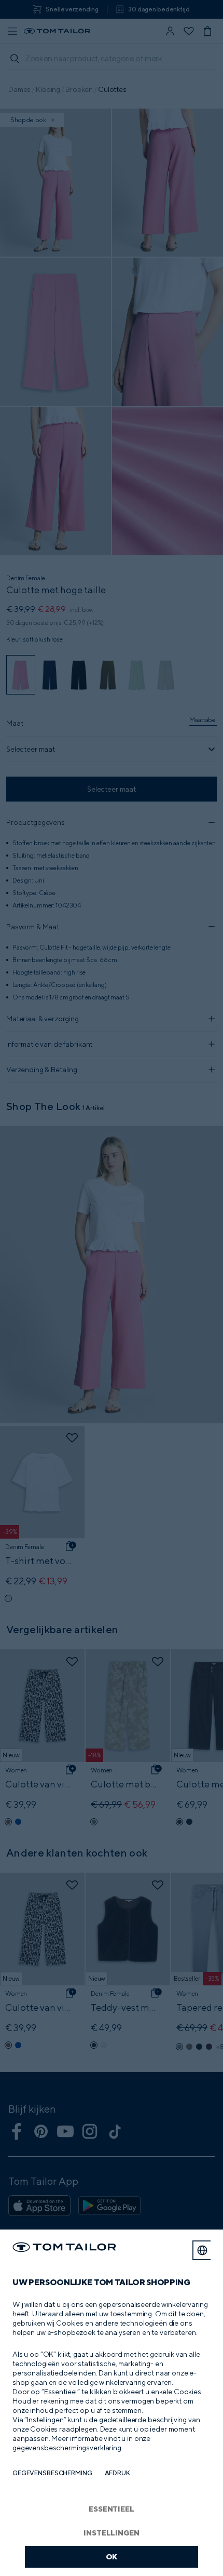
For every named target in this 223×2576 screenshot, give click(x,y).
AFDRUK (117, 2473)
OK (112, 2557)
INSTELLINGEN (111, 2533)
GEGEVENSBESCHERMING (52, 2473)
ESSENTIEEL (112, 2509)
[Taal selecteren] (202, 2250)
